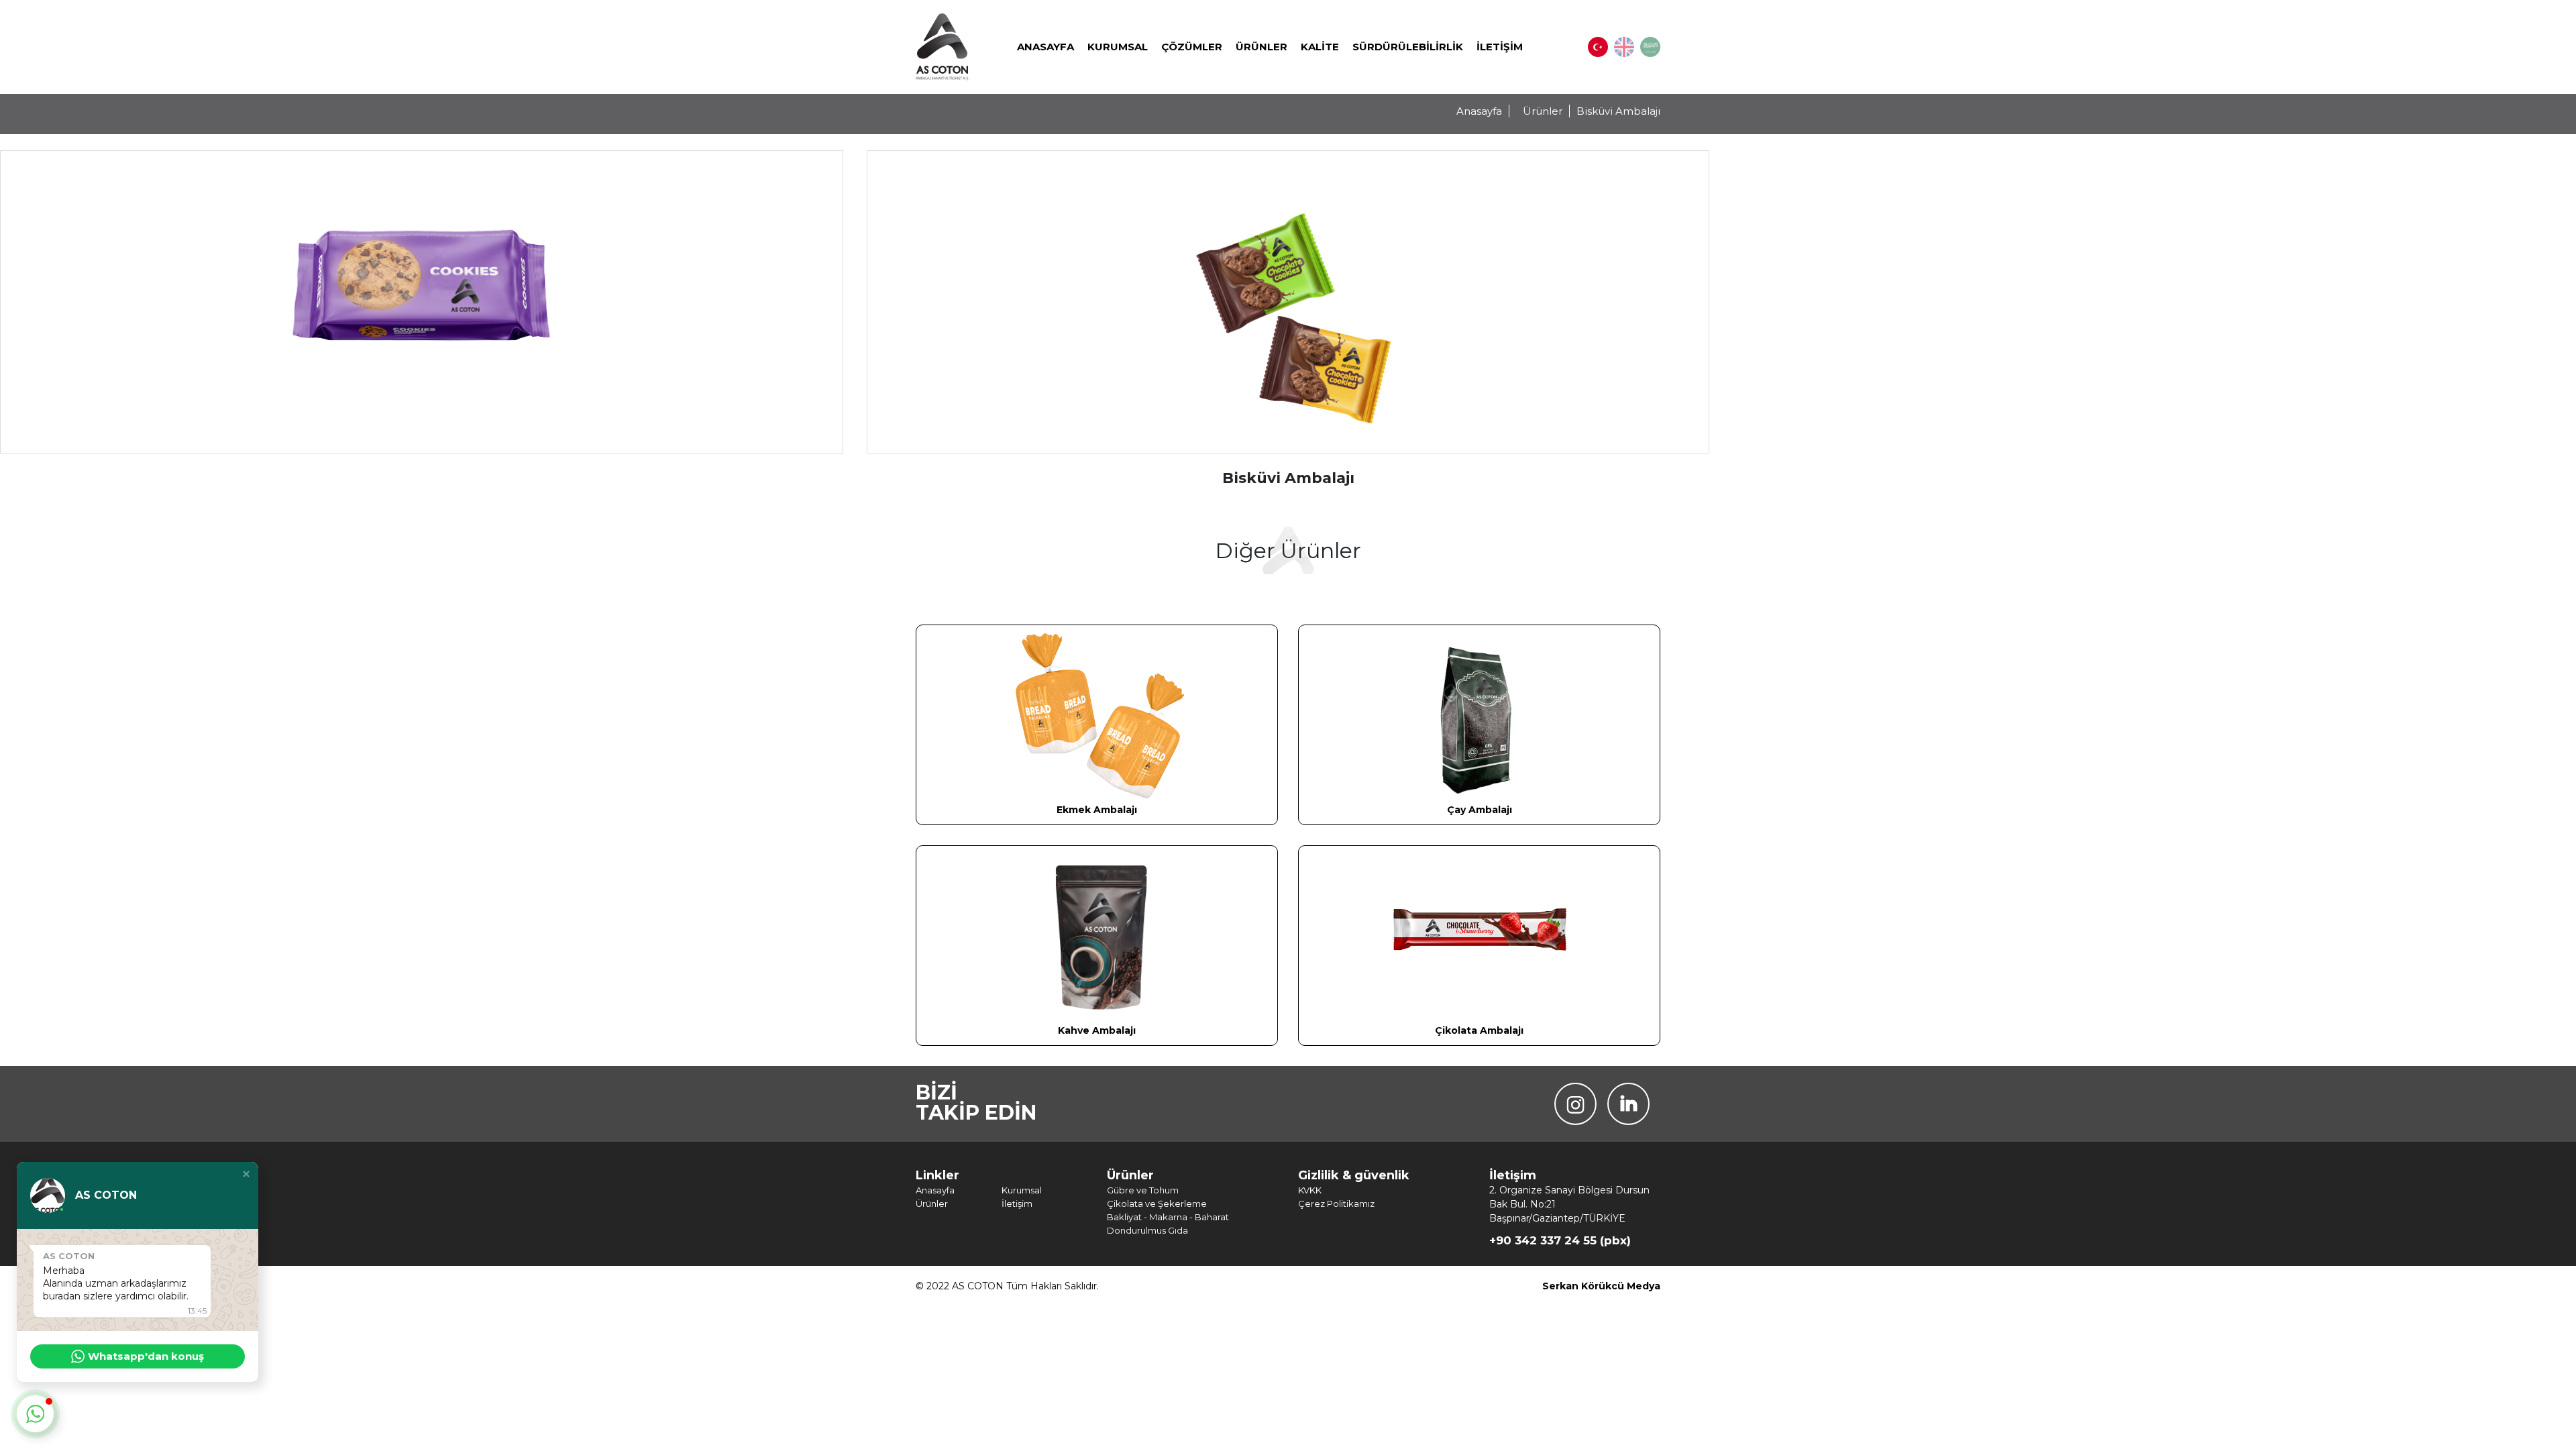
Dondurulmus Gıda (1147, 1230)
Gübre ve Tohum (1143, 1190)
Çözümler (1192, 47)
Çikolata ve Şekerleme (1157, 1203)
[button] (246, 1174)
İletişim (1500, 47)
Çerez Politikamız (1336, 1203)
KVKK (1310, 1190)
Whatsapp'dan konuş (146, 1356)
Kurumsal (1118, 47)
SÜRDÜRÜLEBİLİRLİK (1408, 47)
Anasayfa (1045, 47)
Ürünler (1262, 47)
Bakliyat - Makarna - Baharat (1168, 1217)
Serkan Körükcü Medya (1601, 1286)
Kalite (1320, 47)
